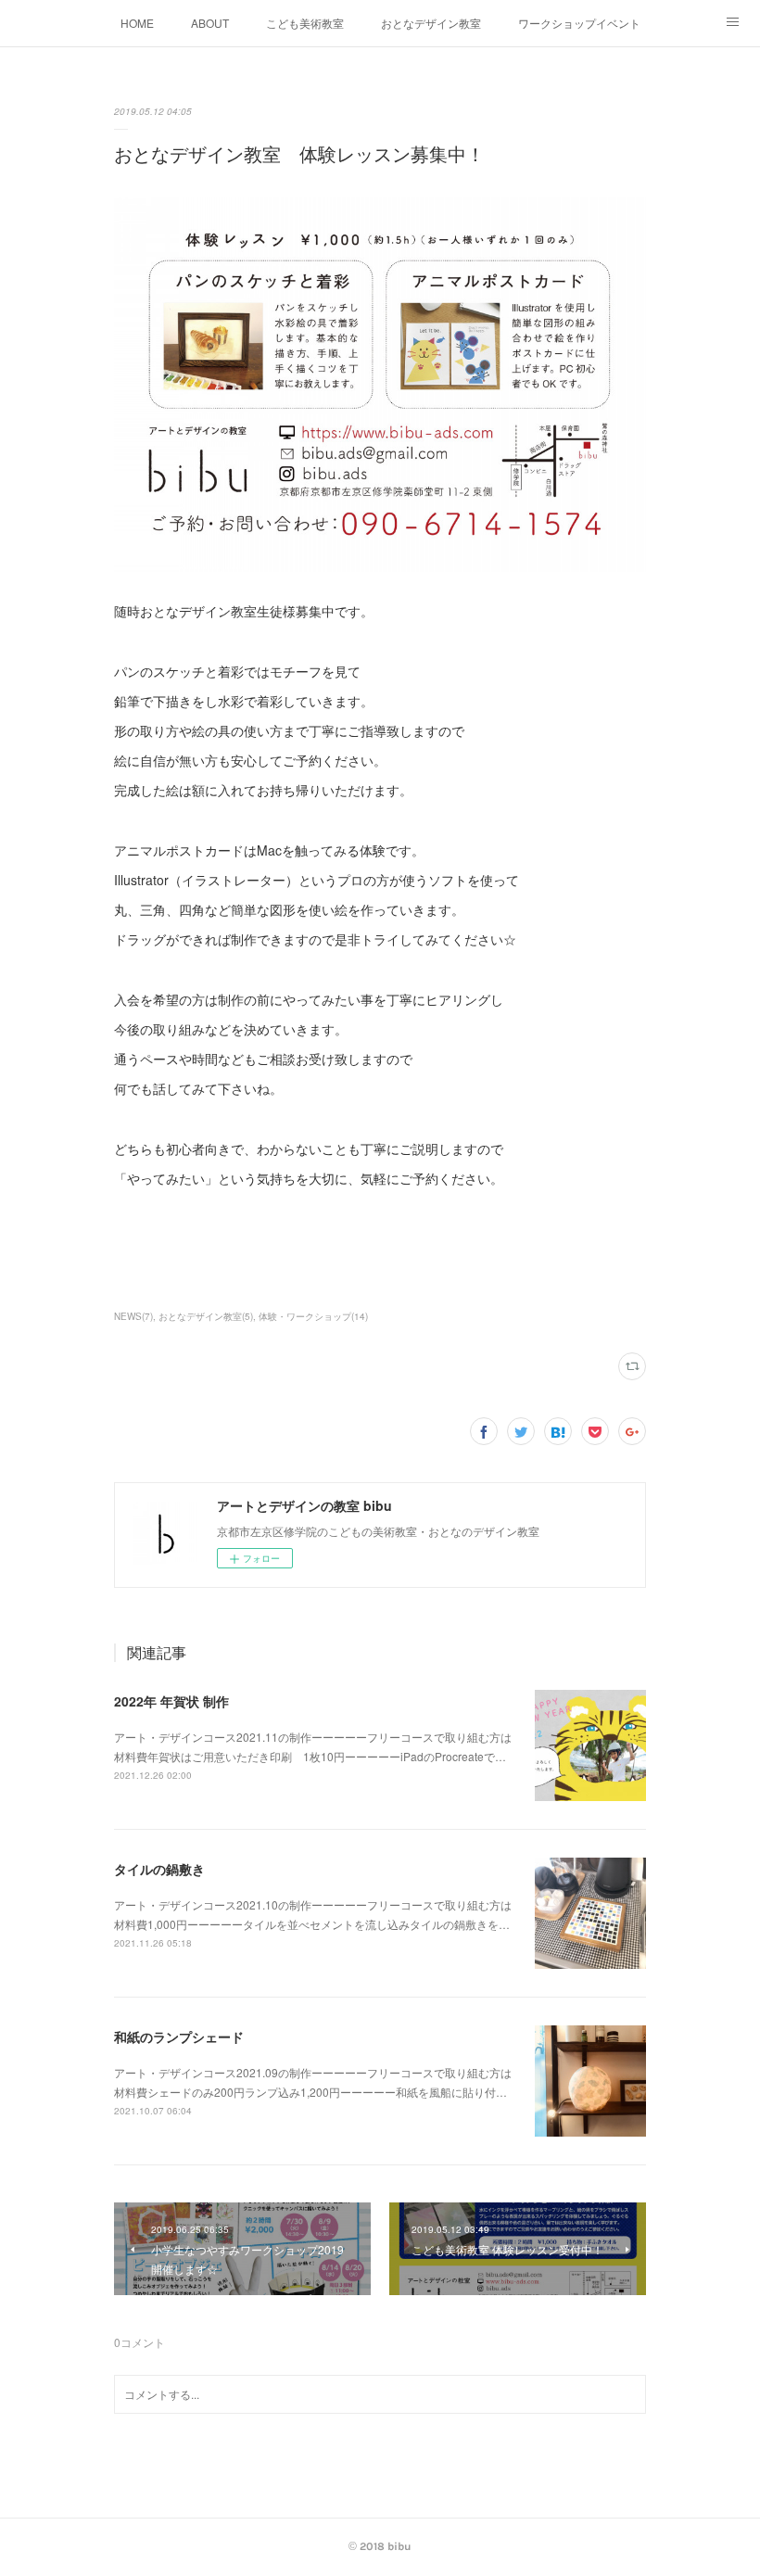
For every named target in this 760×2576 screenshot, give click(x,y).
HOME (137, 23)
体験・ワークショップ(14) (313, 1316)
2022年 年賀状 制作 (171, 1701)
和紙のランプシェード (179, 2037)
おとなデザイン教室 (431, 23)
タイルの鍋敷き (159, 1869)
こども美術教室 (305, 23)
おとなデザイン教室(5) (206, 1316)
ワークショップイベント (579, 23)
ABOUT (210, 23)
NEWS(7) (133, 1316)
